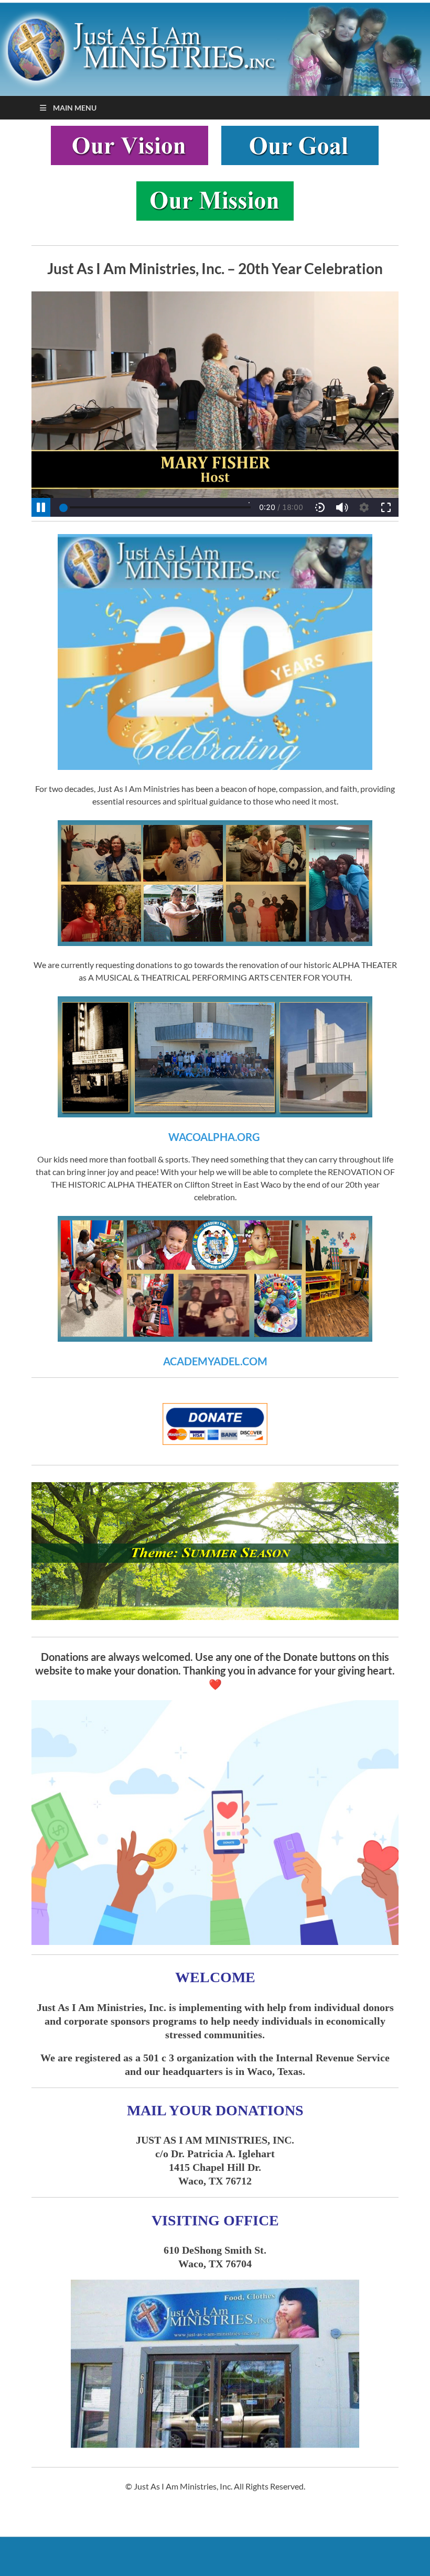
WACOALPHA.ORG (214, 1137)
